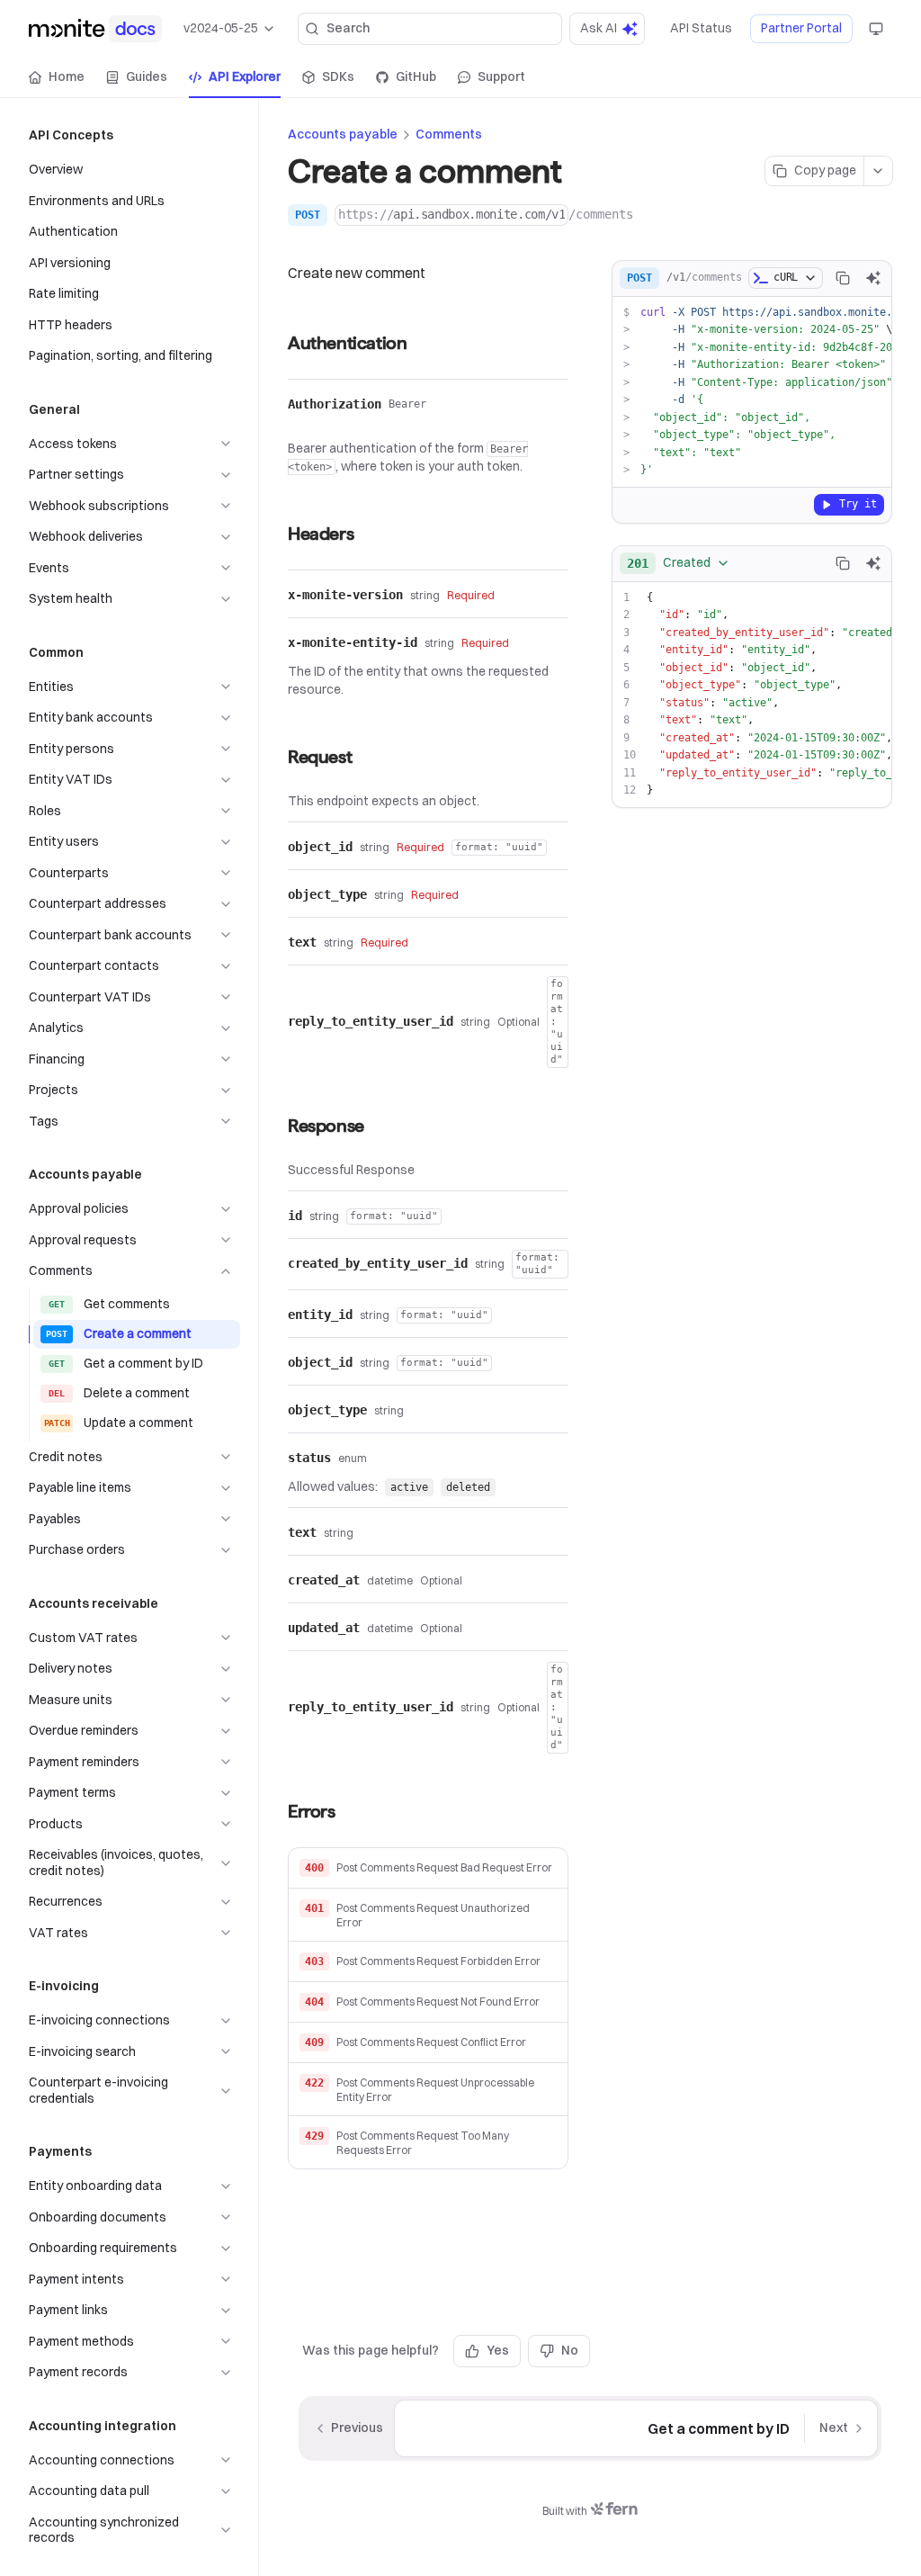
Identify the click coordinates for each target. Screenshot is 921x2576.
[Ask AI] (873, 278)
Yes (498, 2350)
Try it (858, 504)
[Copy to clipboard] (843, 278)
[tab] (57, 77)
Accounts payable (343, 134)
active (409, 1487)
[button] (428, 1868)
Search (348, 28)
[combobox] (679, 563)
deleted (468, 1487)
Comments (449, 134)
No (570, 2350)
